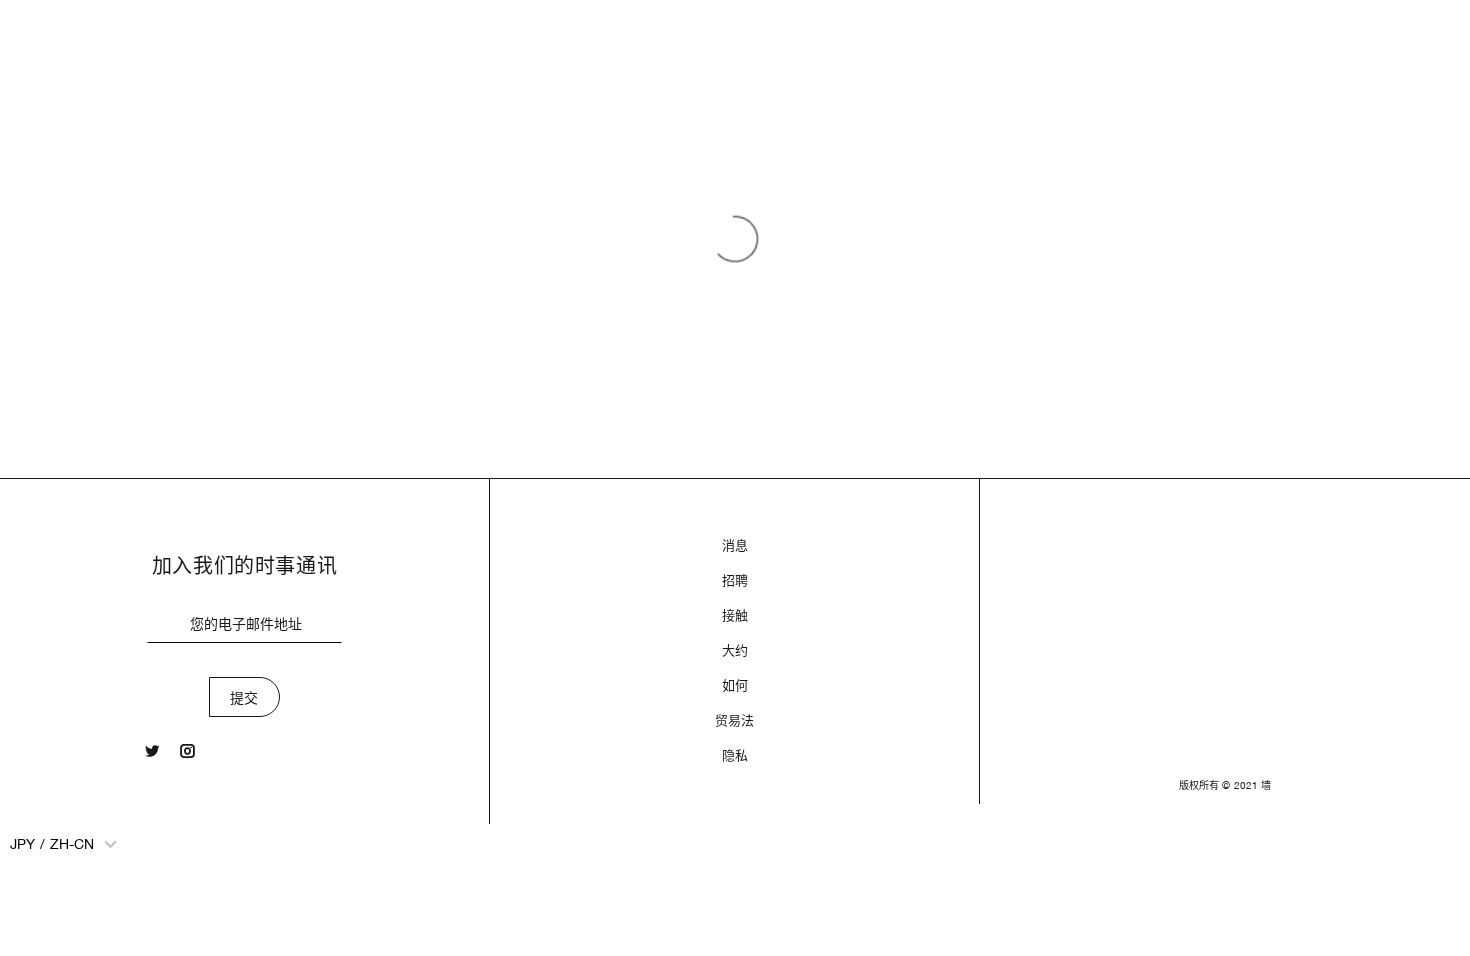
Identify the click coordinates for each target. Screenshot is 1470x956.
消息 (735, 545)
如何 (735, 685)
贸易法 (734, 720)
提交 (244, 698)
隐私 (735, 755)
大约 (735, 650)
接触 (735, 615)
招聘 (735, 580)
